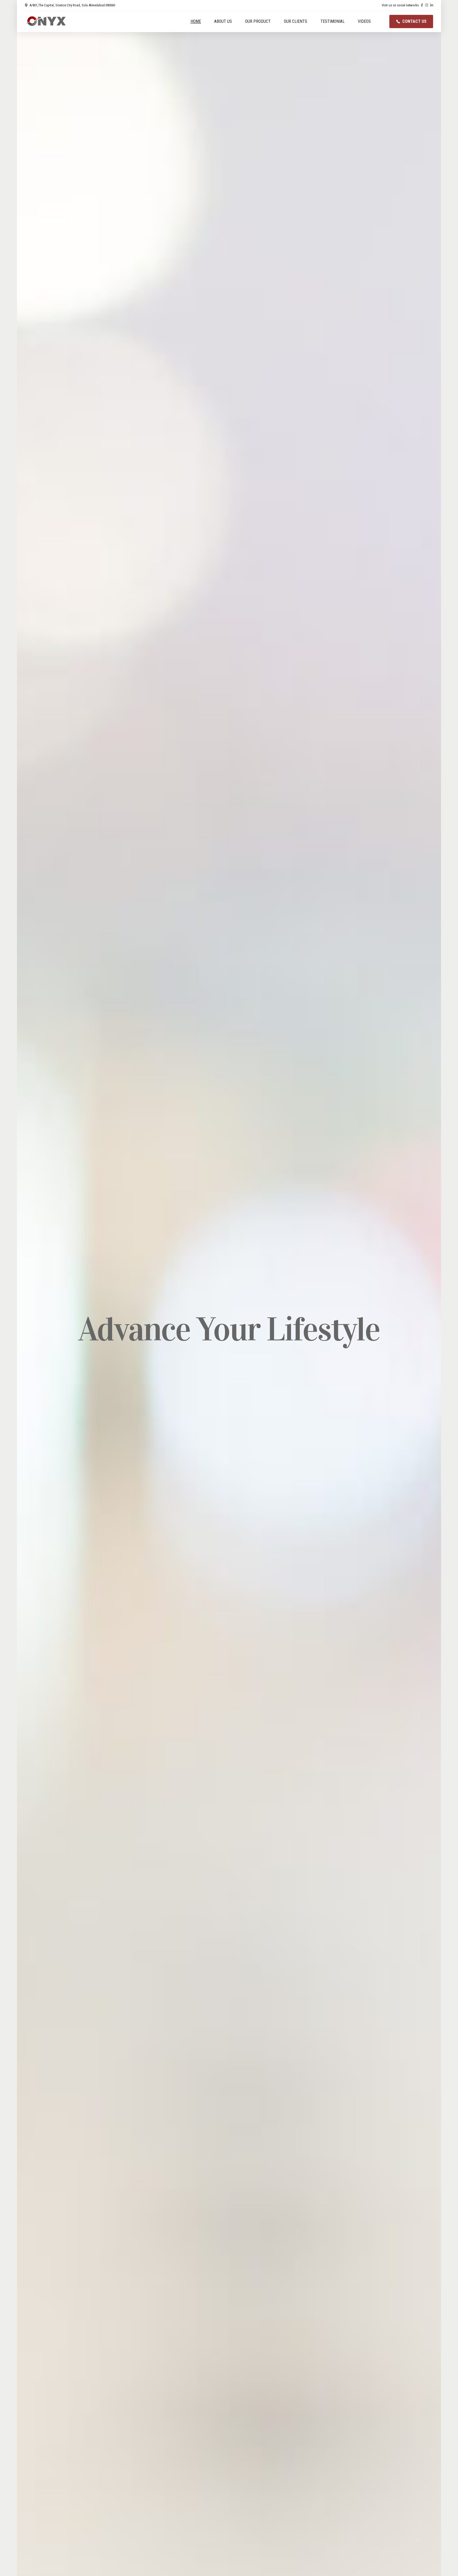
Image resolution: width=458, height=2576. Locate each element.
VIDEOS (364, 21)
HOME (196, 21)
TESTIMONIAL (333, 21)
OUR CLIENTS (296, 21)
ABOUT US (223, 21)
